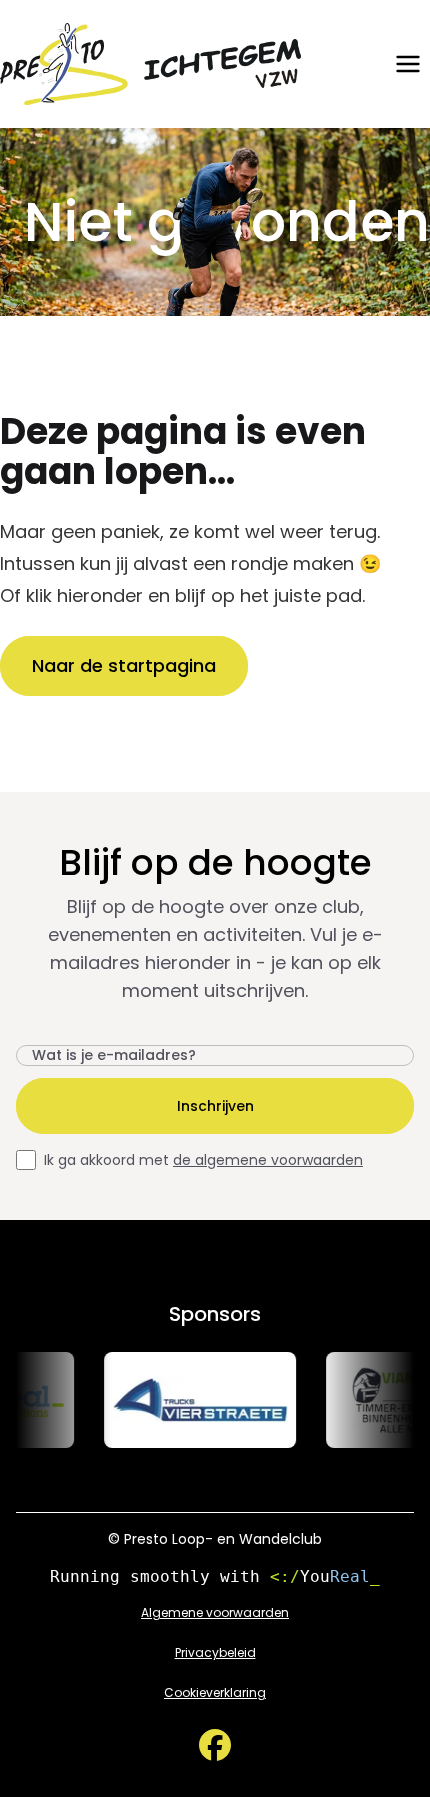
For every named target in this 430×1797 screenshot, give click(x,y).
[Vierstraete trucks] (192, 1400)
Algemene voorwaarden (215, 1613)
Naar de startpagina (124, 665)
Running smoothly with (215, 1576)
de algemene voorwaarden (268, 1160)
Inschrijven (215, 1106)
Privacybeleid (215, 1653)
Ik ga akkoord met (203, 1160)
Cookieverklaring (215, 1693)
